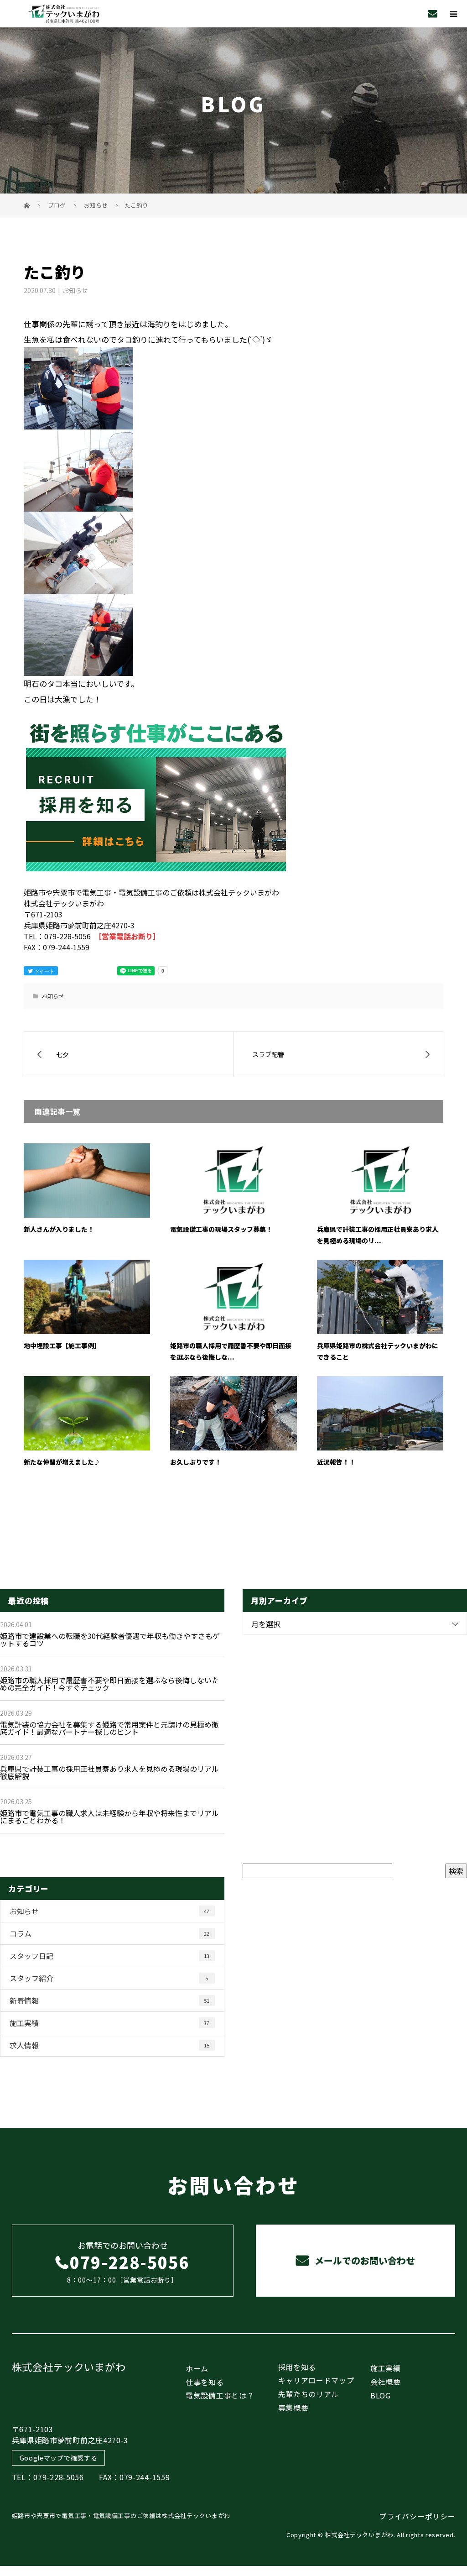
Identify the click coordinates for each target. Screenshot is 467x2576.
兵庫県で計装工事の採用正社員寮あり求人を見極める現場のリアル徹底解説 (109, 1772)
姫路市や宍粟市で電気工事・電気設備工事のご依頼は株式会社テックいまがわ (121, 2516)
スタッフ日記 (109, 1956)
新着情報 (109, 2000)
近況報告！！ (336, 1462)
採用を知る (297, 2367)
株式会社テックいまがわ (69, 2367)
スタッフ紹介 (109, 1978)
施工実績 (109, 2023)
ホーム (197, 2368)
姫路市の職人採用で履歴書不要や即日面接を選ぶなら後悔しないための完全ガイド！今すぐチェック (109, 1684)
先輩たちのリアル (309, 2394)
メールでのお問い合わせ (364, 2260)
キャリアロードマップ (316, 2380)
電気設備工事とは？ (220, 2395)
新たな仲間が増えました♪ (62, 1462)
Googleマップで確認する (59, 2458)
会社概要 (386, 2382)
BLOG (381, 2395)
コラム (109, 1933)
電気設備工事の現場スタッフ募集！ (221, 1229)
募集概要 (293, 2408)
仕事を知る (205, 2382)
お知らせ (75, 290)
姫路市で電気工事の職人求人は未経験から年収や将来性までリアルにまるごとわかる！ (109, 1817)
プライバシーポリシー (417, 2516)
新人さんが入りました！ (59, 1229)
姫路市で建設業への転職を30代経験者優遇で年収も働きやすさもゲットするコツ (110, 1639)
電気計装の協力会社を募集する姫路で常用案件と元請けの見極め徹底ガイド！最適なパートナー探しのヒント (109, 1728)
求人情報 (109, 2045)
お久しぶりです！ (196, 1462)
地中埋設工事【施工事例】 (62, 1346)
